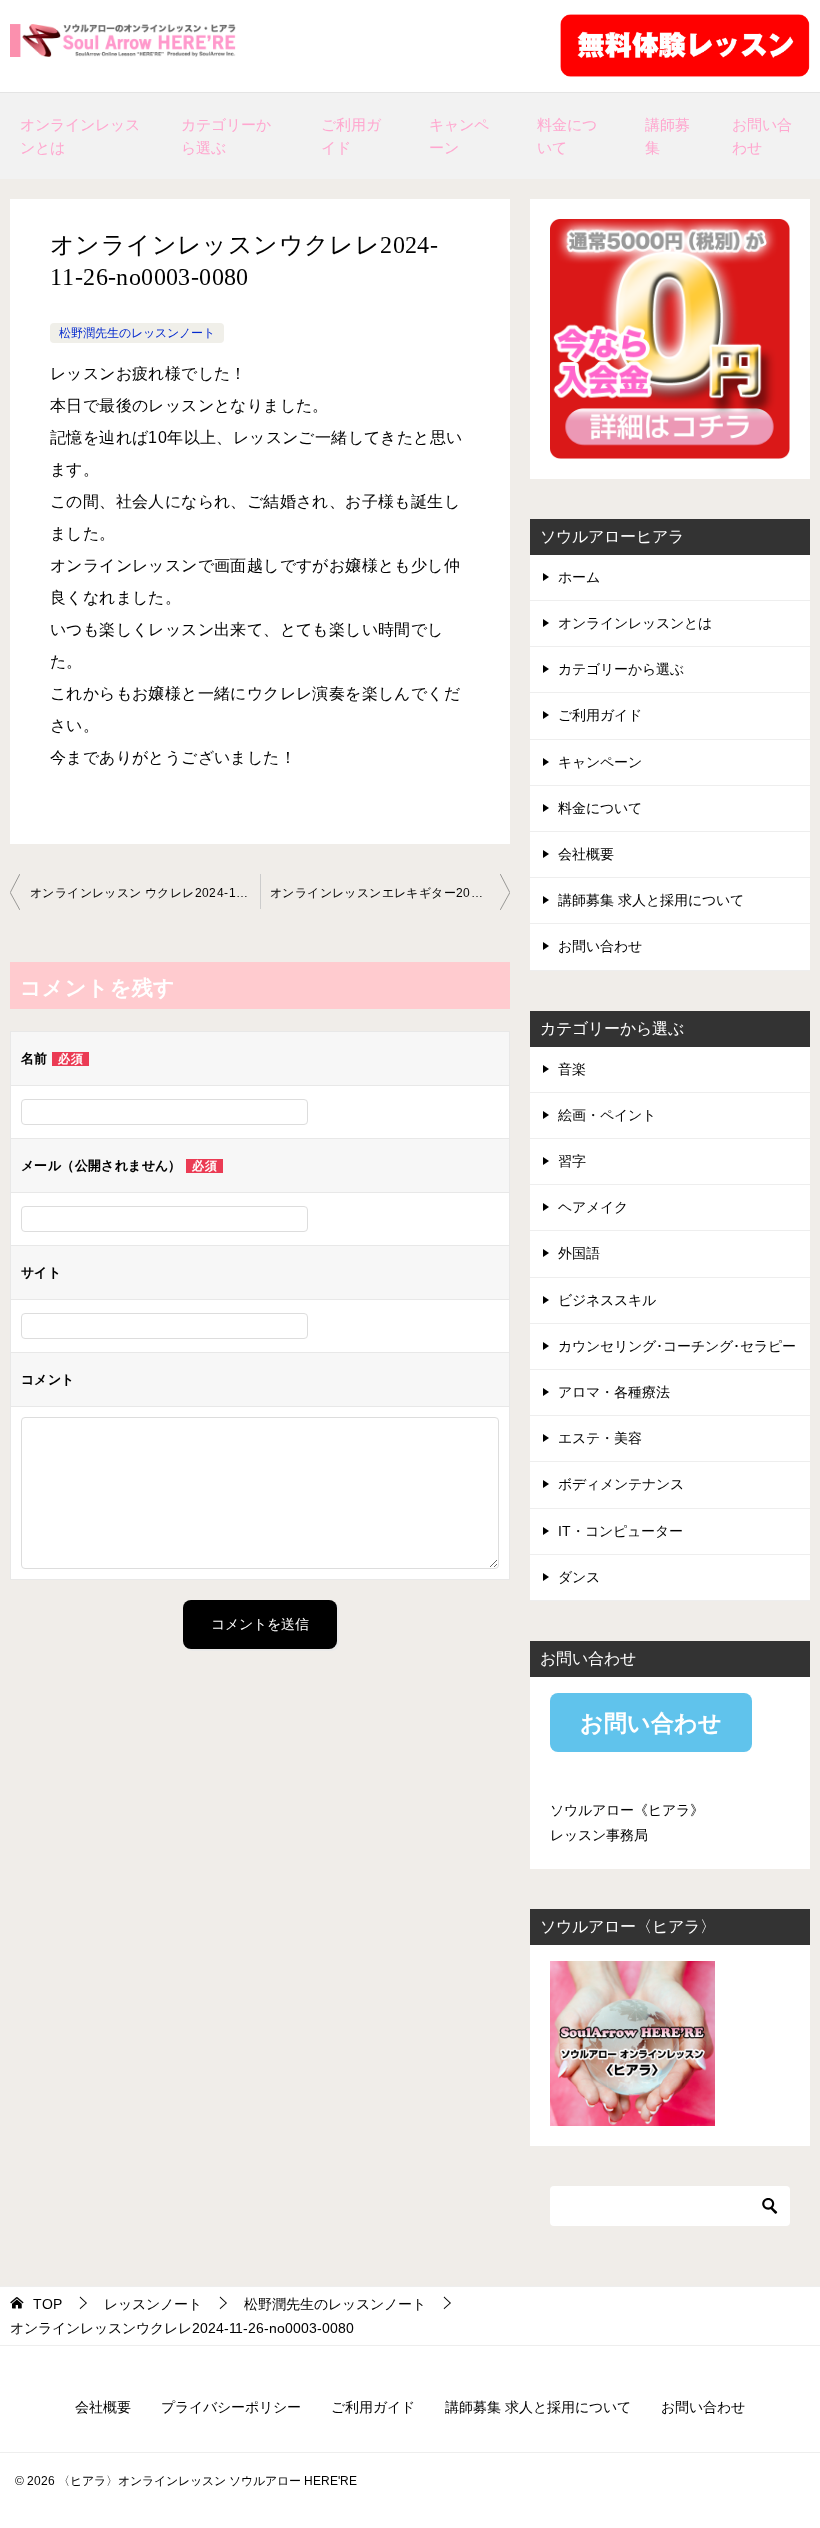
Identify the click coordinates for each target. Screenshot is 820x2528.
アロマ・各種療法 (614, 1392)
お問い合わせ (762, 136)
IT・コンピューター (620, 1531)
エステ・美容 (600, 1438)
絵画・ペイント (607, 1115)
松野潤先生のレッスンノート (137, 333)
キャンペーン (459, 136)
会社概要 (586, 854)
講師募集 (667, 136)
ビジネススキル (607, 1300)
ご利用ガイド (351, 136)
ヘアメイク (593, 1207)
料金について (567, 136)
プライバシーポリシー (231, 2407)
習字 (572, 1161)
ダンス (579, 1577)
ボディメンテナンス (621, 1484)
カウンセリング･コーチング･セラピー (677, 1346)
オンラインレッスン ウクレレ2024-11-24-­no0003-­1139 (145, 893)
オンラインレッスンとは (80, 136)
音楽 (572, 1069)
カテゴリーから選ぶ (226, 136)
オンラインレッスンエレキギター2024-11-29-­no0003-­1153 (390, 893)
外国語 (579, 1253)
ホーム (579, 577)
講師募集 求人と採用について (651, 900)
